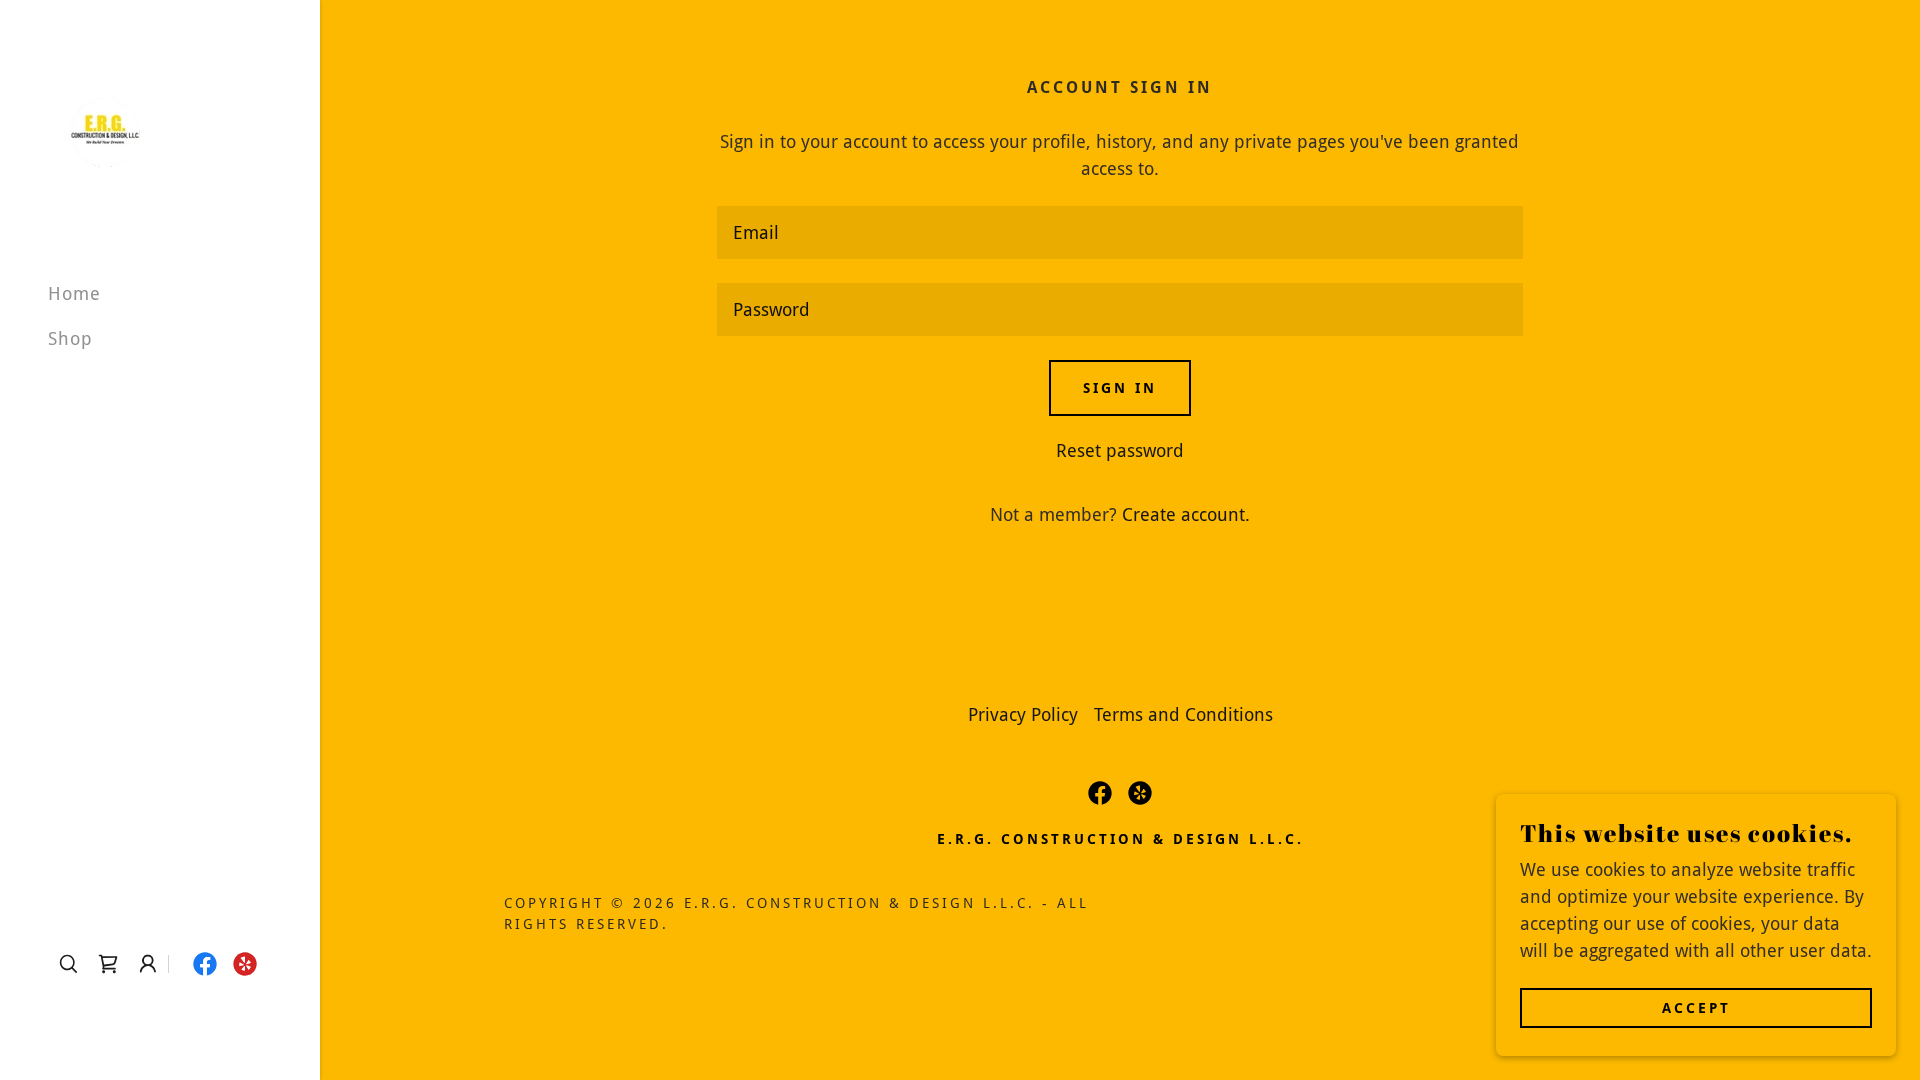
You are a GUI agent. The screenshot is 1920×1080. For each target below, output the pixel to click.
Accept (1696, 1008)
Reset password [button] (1120, 450)
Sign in (1120, 388)
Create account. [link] (1186, 514)
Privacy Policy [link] (1023, 714)
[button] (148, 964)
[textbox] (1119, 232)
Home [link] (74, 293)
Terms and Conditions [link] (1183, 714)
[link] (104, 131)
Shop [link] (70, 338)
